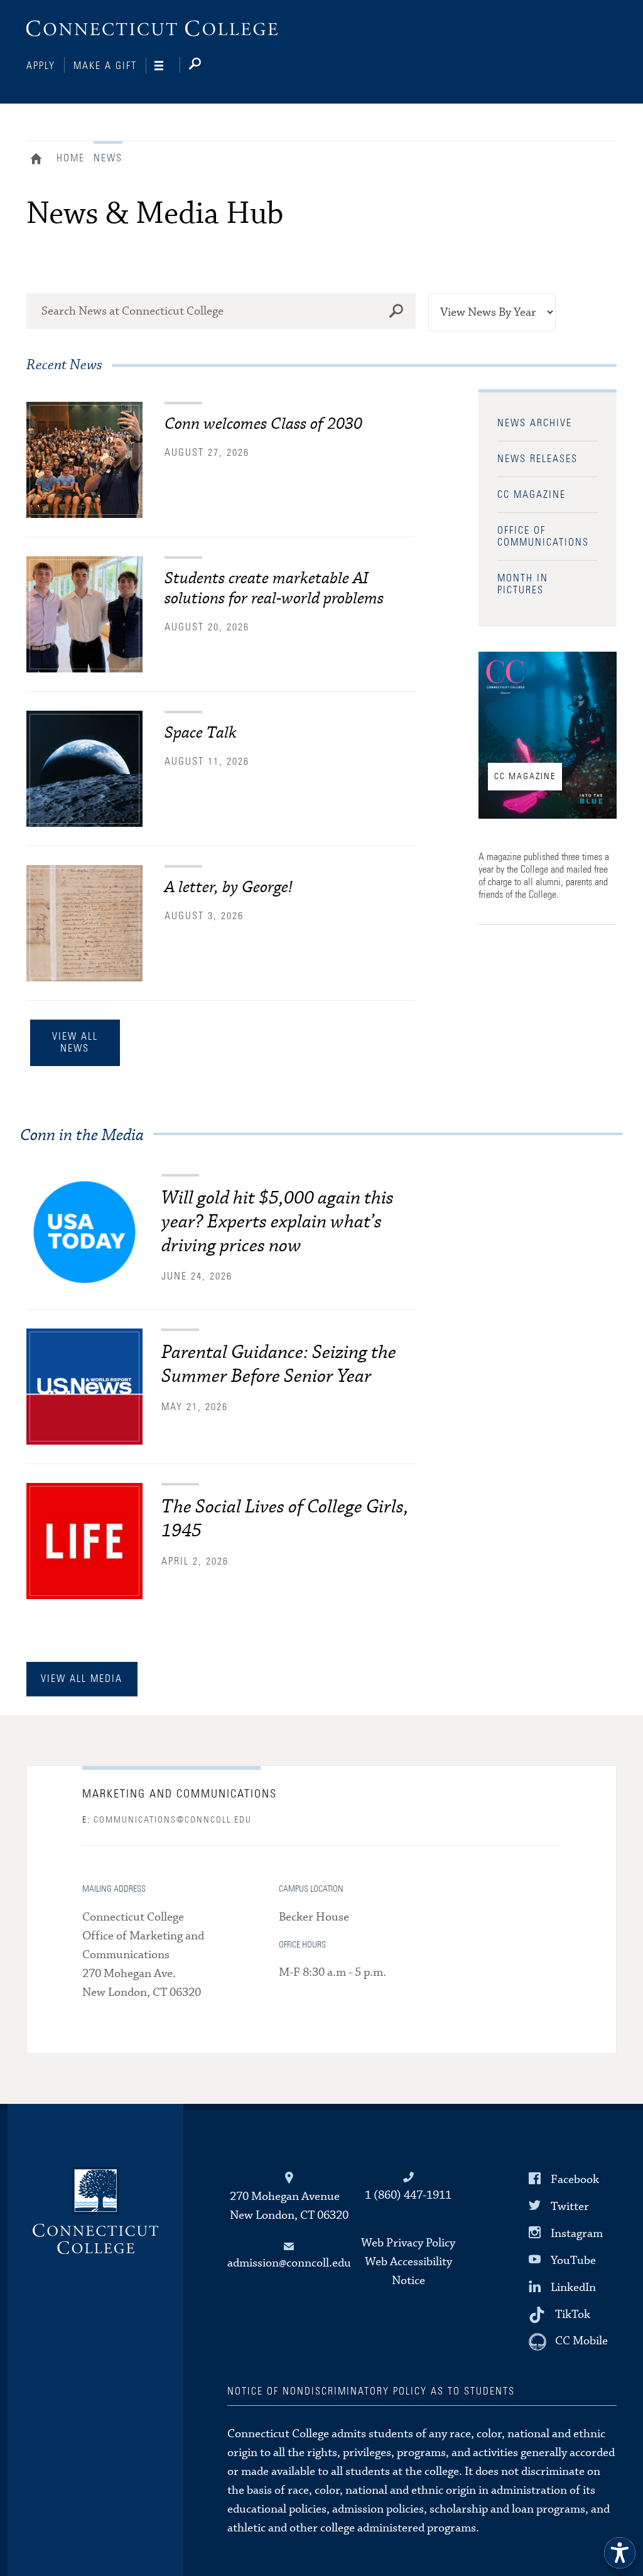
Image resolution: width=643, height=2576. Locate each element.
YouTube (573, 2261)
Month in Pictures (523, 584)
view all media (82, 1679)
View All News (75, 1043)
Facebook (575, 2179)
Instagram (577, 2234)
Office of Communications (543, 536)
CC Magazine (532, 495)
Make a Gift (105, 66)
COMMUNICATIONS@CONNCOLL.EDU (167, 1820)
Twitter (570, 2206)
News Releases (538, 459)
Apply (41, 66)
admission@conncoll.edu (289, 2263)
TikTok (573, 2315)
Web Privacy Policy (408, 2243)
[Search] (205, 66)
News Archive (535, 423)
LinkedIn (573, 2288)
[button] (620, 2553)
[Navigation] (167, 66)
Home (39, 160)
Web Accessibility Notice (408, 2271)
